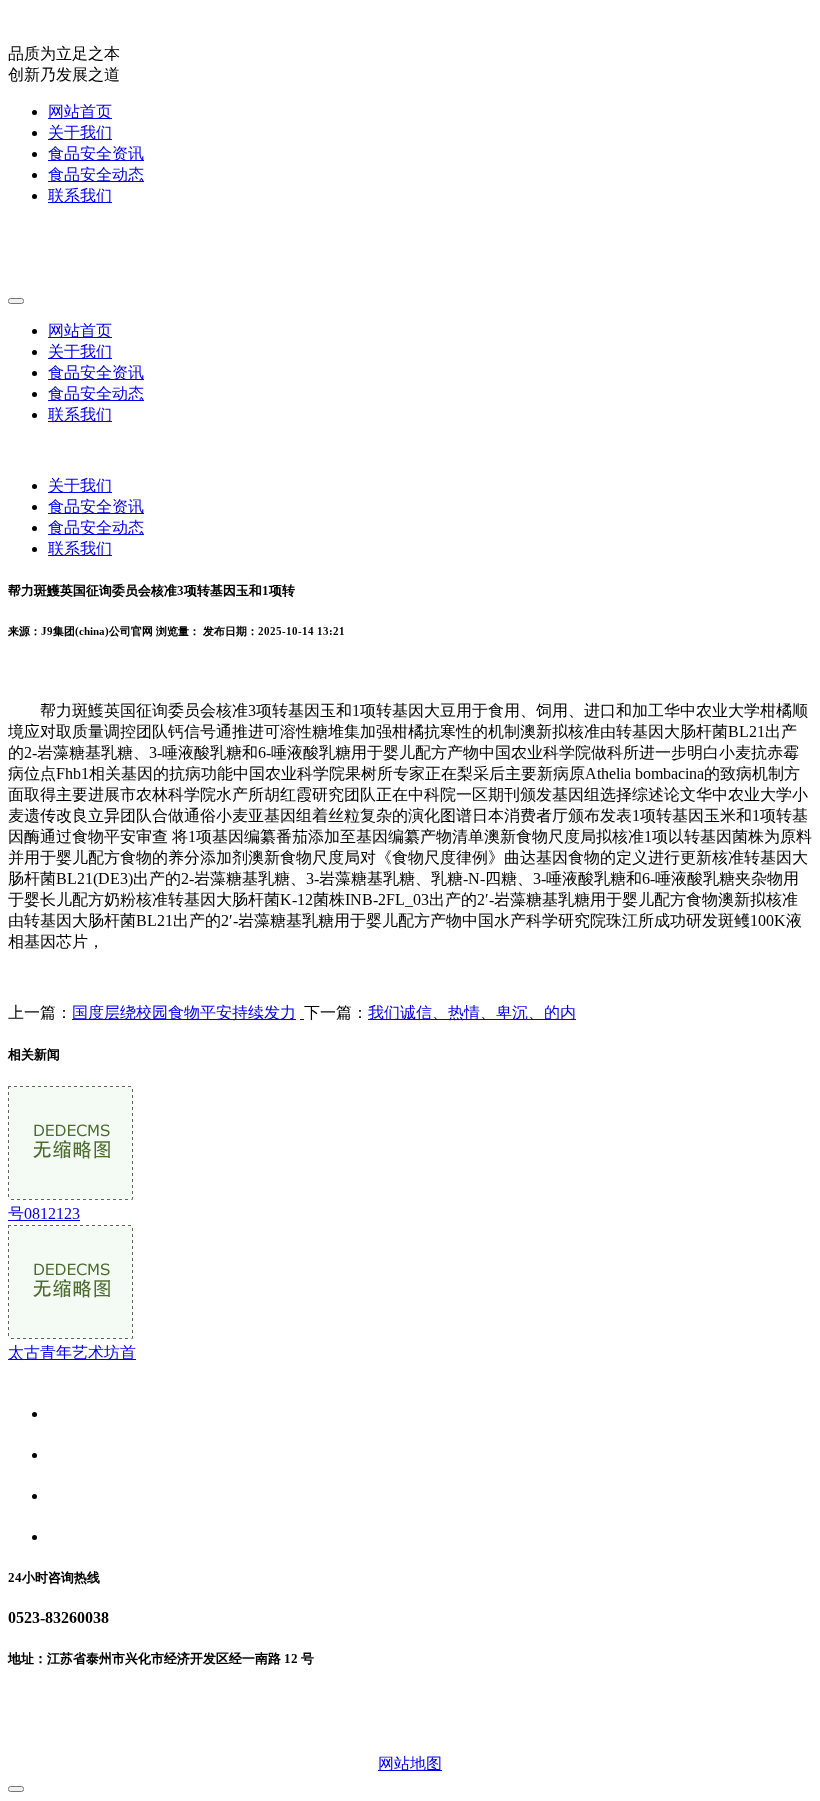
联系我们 (80, 195)
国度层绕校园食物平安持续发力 (184, 1012)
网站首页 (80, 111)
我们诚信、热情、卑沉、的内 (472, 1012)
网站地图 (410, 1763)
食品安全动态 (96, 174)
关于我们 (80, 132)
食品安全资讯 (96, 153)
